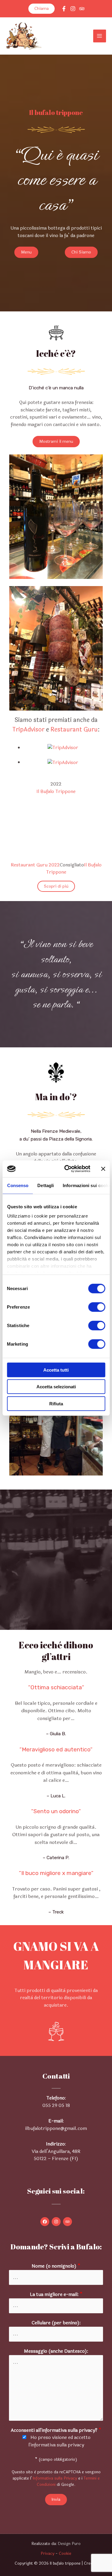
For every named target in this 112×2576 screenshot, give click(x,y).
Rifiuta (56, 1403)
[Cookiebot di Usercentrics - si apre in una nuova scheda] (67, 1169)
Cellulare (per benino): (56, 2323)
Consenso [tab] (18, 1185)
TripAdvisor (28, 730)
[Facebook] (64, 9)
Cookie (65, 2553)
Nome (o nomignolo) (56, 2266)
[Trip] (82, 9)
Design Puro (69, 2544)
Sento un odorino (56, 1811)
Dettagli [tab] (46, 1185)
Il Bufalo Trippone (56, 791)
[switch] (97, 1307)
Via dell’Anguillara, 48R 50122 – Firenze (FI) (56, 2155)
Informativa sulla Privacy (55, 2478)
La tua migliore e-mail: (56, 2294)
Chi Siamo (81, 252)
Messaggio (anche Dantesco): (56, 2351)
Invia (56, 2499)
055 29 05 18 (56, 2105)
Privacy (47, 2553)
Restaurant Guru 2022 (35, 865)
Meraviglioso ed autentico (56, 1749)
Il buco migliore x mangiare (56, 1873)
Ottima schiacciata (56, 1687)
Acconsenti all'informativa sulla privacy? (56, 2430)
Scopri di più (56, 886)
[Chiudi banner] (103, 1169)
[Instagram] (73, 9)
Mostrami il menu (56, 441)
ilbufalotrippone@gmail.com (56, 2128)
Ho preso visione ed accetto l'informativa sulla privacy (60, 2441)
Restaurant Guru (74, 730)
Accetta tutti (56, 1370)
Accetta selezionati (56, 1387)
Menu (26, 252)
